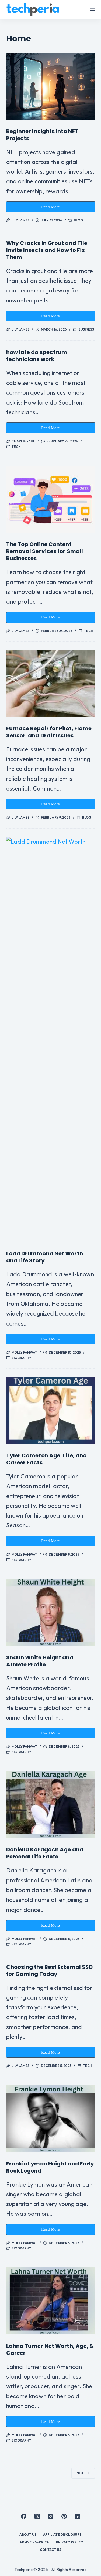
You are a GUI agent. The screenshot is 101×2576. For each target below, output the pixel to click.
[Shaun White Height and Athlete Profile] (51, 1612)
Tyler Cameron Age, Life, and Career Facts (47, 1459)
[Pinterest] (64, 2516)
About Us (28, 2535)
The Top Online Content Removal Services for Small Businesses (45, 551)
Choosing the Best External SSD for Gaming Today (50, 1970)
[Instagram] (51, 2516)
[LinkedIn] (78, 2516)
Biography (22, 1358)
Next (81, 2473)
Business (86, 329)
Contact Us (50, 2550)
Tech (16, 447)
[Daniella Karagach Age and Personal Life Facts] (51, 1805)
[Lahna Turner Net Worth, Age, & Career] (51, 2301)
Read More (54, 208)
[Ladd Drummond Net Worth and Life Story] (51, 1039)
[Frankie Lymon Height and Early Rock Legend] (51, 2118)
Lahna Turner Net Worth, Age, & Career (50, 2349)
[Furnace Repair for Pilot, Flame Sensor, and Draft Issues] (51, 683)
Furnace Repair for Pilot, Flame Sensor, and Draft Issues (49, 732)
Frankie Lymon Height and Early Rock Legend (50, 2167)
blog (78, 220)
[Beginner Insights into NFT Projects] (51, 86)
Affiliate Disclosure (62, 2535)
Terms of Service (34, 2542)
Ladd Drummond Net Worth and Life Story (45, 1257)
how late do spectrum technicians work (37, 356)
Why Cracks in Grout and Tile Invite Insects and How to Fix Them (47, 250)
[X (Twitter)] (37, 2516)
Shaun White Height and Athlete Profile (40, 1661)
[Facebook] (24, 2516)
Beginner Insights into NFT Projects (43, 135)
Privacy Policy (70, 2542)
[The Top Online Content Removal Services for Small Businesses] (51, 499)
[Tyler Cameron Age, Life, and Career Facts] (51, 1410)
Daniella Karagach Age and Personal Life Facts (45, 1853)
